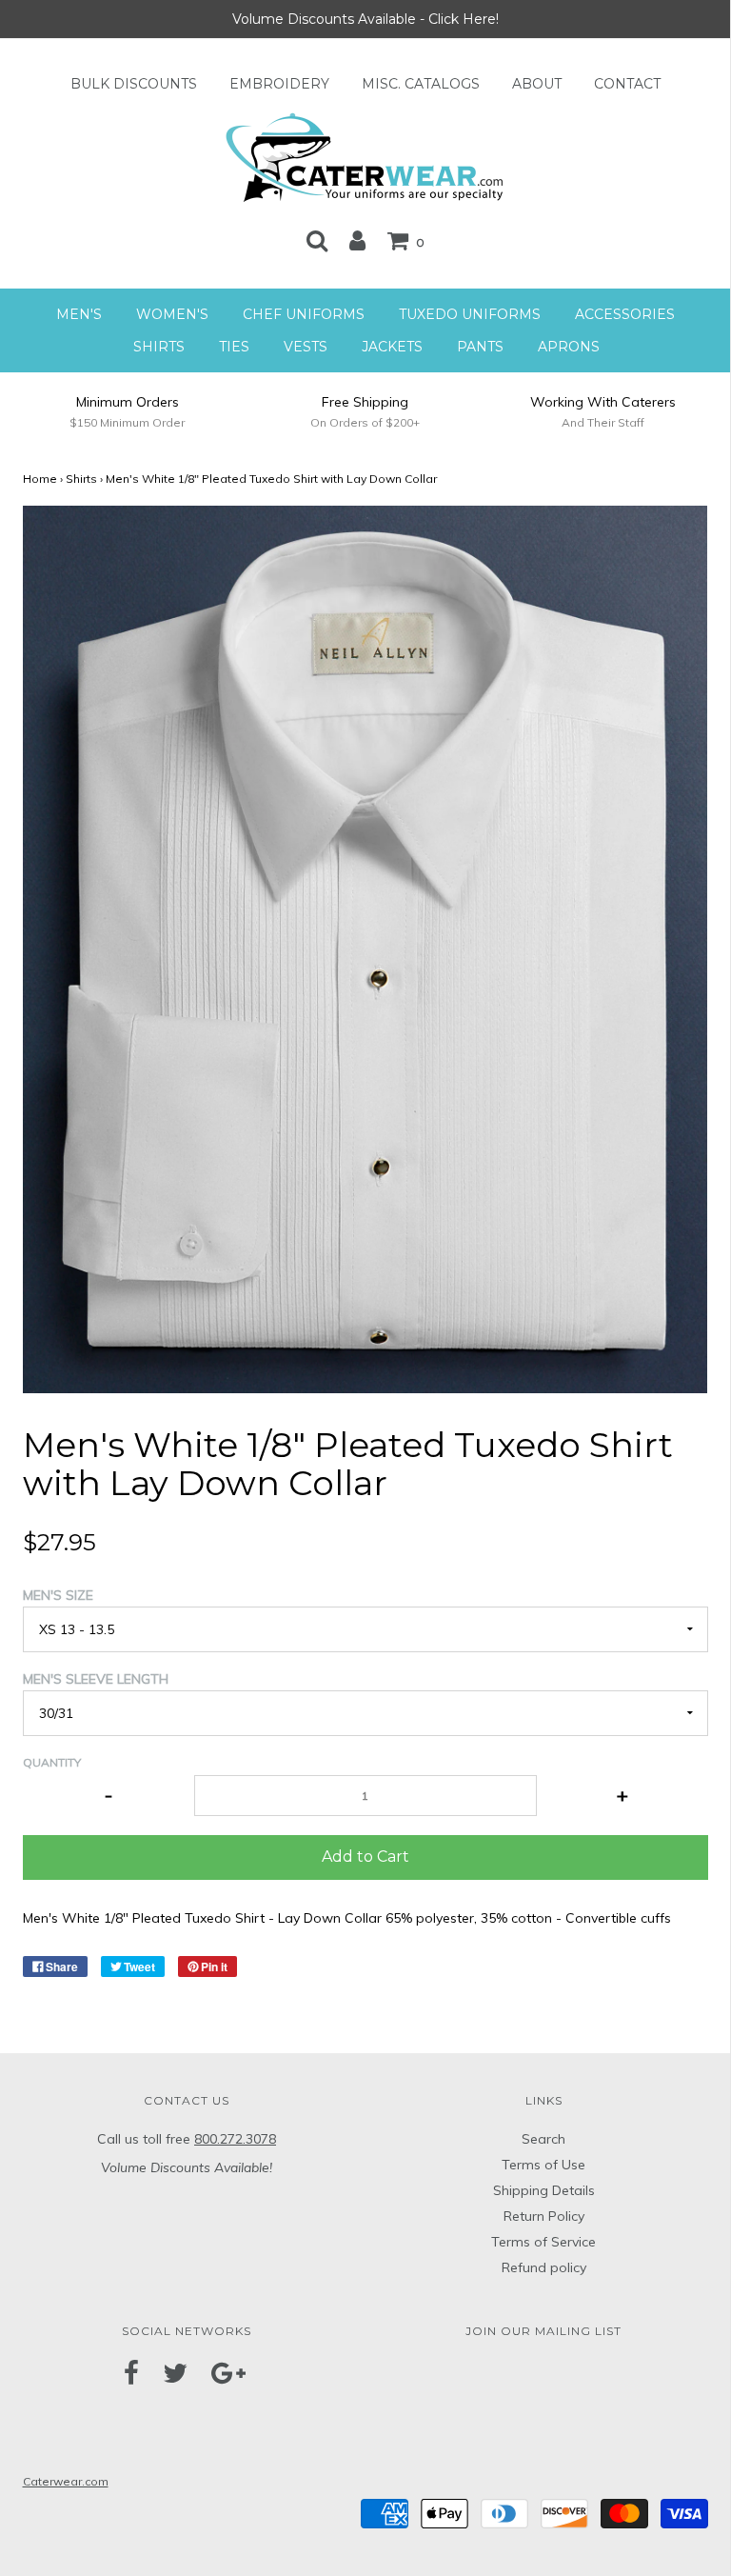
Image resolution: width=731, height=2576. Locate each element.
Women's (172, 314)
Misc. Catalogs (421, 84)
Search (543, 2139)
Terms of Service (543, 2242)
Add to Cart (365, 1857)
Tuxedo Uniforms (470, 314)
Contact (627, 84)
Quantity (52, 1762)
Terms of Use (543, 2165)
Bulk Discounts (134, 84)
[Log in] (357, 240)
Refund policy (544, 2267)
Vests (306, 347)
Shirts (159, 347)
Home (40, 479)
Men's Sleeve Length (96, 1679)
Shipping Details (544, 2190)
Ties (234, 347)
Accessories (625, 314)
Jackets (392, 347)
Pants (480, 347)
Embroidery (279, 84)
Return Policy (544, 2216)
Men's (79, 314)
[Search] (317, 240)
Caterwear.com (66, 2481)
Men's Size (58, 1595)
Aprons (569, 347)
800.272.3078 (235, 2139)
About (537, 84)
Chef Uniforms (304, 314)
